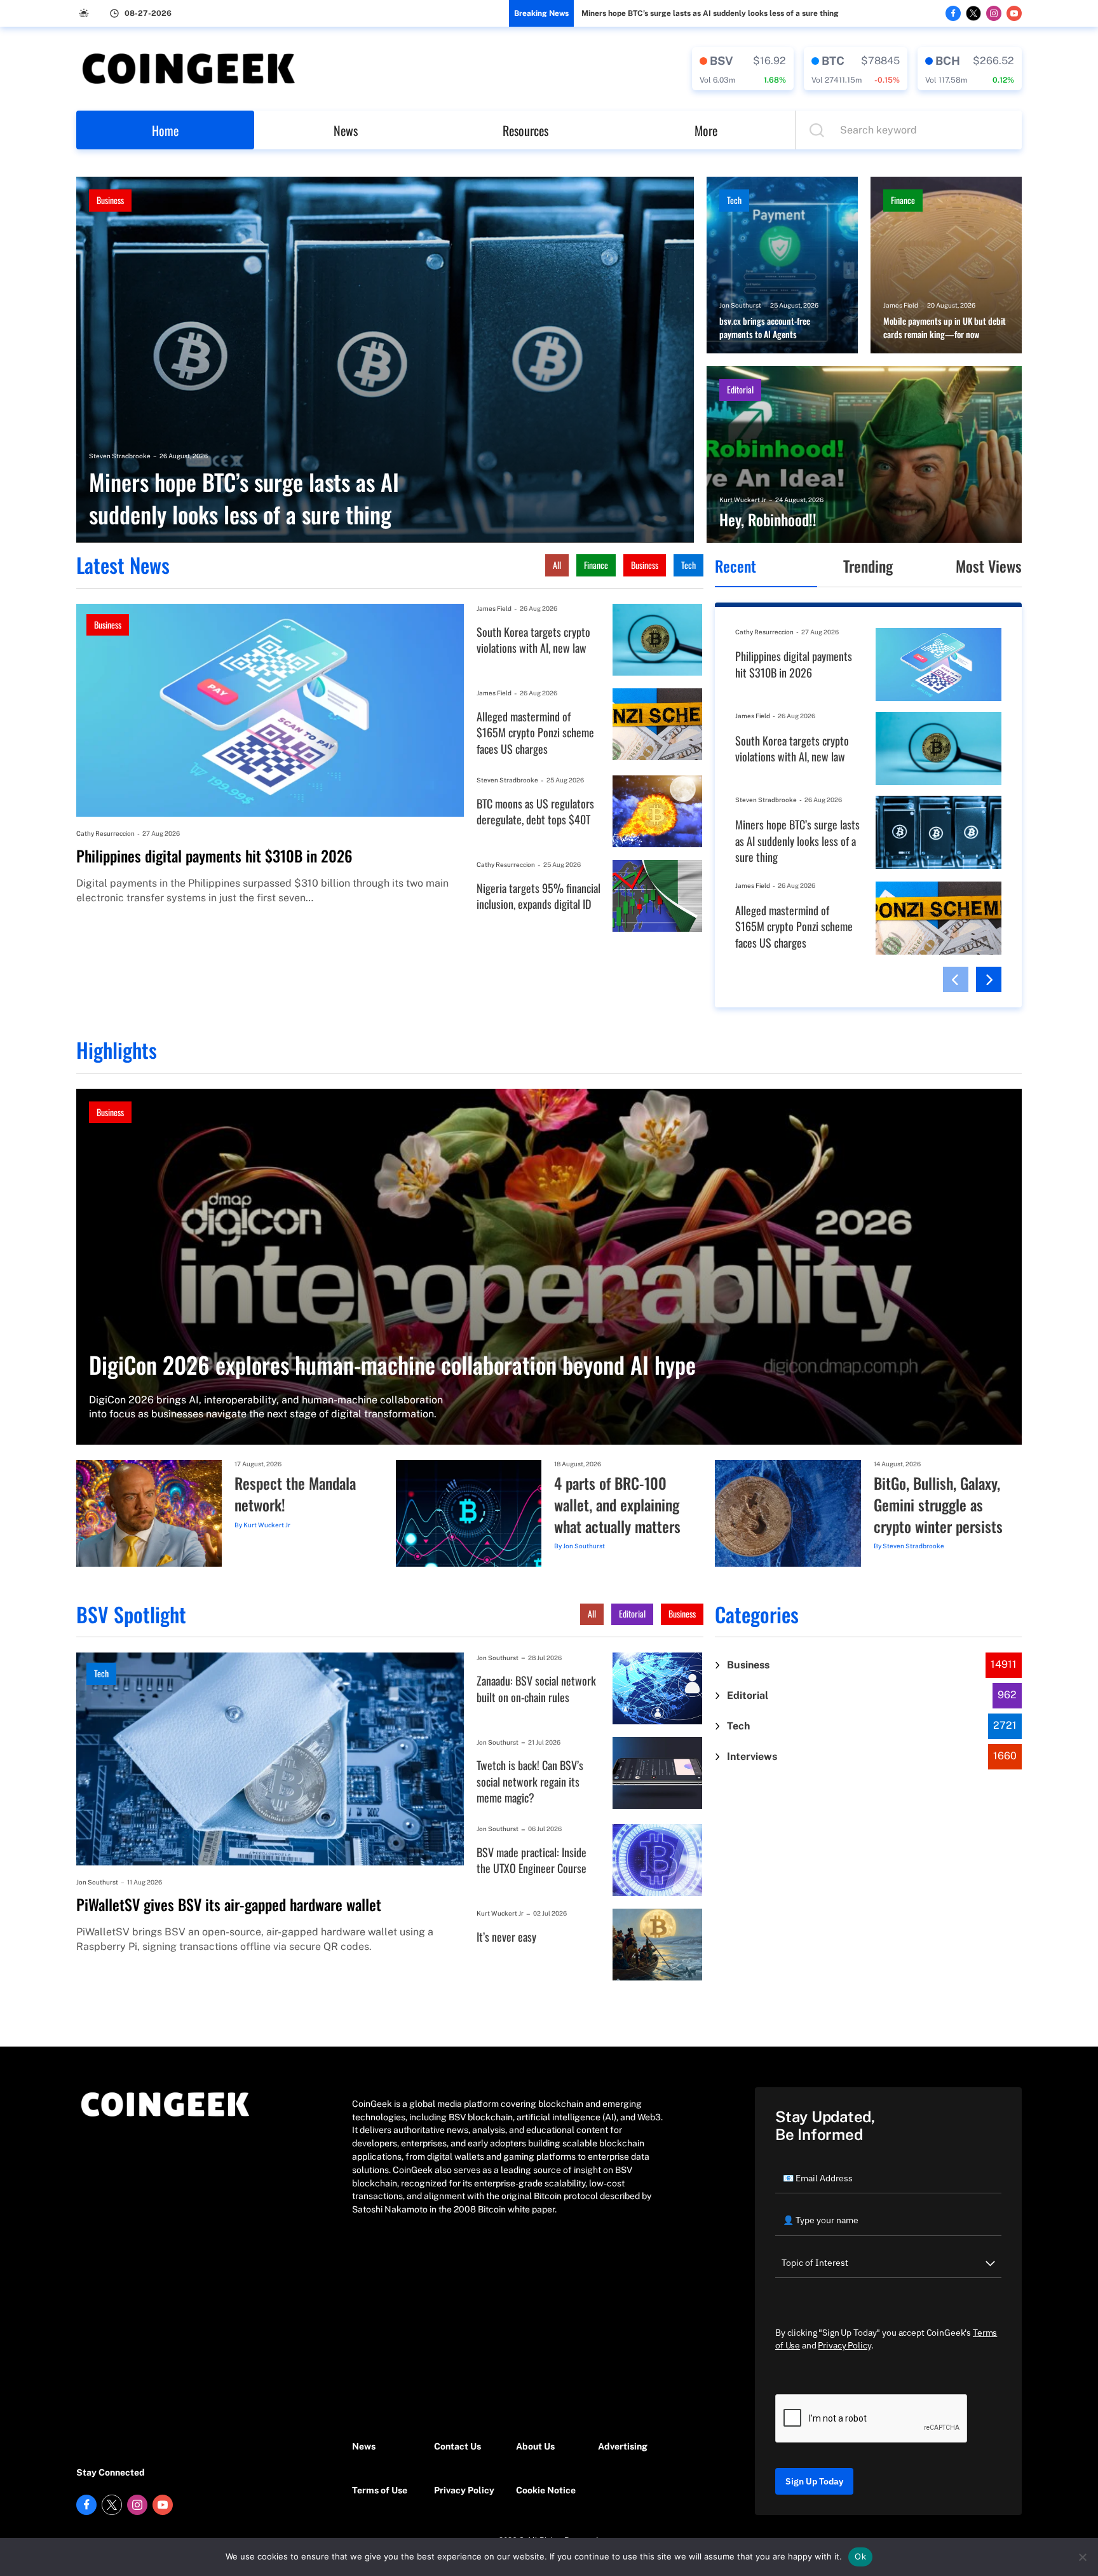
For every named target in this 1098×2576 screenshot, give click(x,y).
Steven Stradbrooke (120, 456)
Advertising (623, 2446)
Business (110, 200)
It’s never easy (506, 1937)
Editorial (740, 389)
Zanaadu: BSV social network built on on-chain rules (536, 1689)
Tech (734, 200)
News (346, 130)
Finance (903, 200)
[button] (956, 979)
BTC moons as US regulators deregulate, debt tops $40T (535, 812)
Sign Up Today (814, 2481)
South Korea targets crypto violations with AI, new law (533, 640)
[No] (1082, 2557)
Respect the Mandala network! (295, 1494)
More (706, 130)
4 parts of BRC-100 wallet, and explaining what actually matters (617, 1505)
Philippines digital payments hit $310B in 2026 (214, 856)
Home (165, 130)
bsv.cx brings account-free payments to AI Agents (765, 328)
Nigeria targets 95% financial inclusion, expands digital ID (539, 896)
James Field (901, 305)
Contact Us (457, 2446)
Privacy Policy (464, 2490)
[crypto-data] (743, 69)
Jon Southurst (740, 305)
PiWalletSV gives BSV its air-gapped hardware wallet (229, 1905)
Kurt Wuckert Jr (743, 500)
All (557, 565)
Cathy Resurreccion (105, 833)
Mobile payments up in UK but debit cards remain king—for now (945, 328)
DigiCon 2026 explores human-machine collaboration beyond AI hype (392, 1364)
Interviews (752, 1756)
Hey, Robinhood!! (768, 520)
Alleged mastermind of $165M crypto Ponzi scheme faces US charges (535, 733)
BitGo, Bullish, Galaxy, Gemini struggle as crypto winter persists (938, 1505)
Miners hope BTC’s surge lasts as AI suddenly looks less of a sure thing (710, 13)
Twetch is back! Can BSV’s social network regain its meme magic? (530, 1782)
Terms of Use (380, 2490)
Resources (525, 130)
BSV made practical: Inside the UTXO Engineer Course (532, 1861)
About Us (535, 2446)
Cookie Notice (546, 2490)
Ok (860, 2556)
